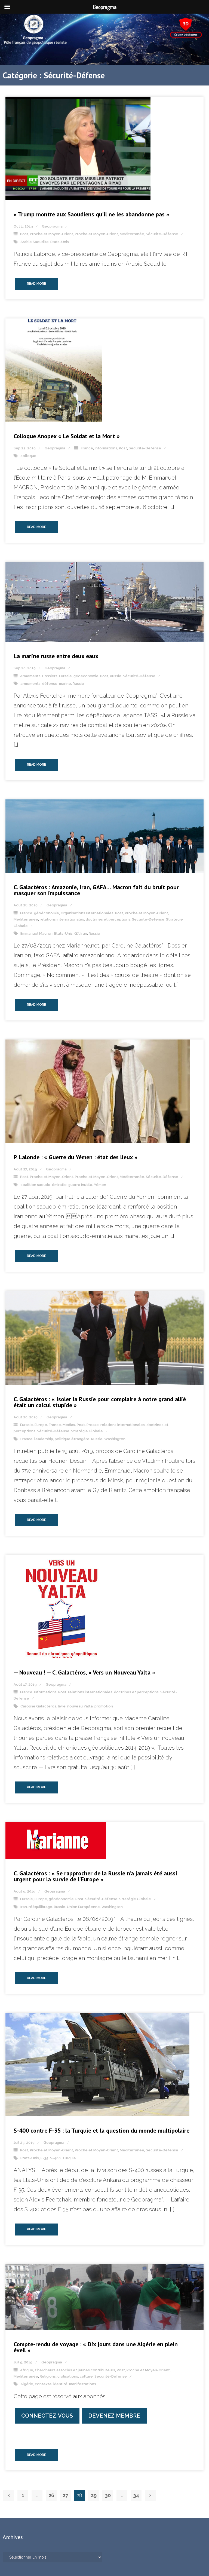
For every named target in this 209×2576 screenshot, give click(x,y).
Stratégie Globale (87, 1431)
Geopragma (52, 226)
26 (51, 2495)
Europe (41, 1425)
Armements (30, 676)
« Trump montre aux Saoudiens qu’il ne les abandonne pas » (91, 214)
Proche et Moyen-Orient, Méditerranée (110, 234)
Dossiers (50, 676)
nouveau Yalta (80, 1706)
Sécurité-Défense (162, 234)
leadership (44, 1439)
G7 (77, 933)
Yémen (100, 1185)
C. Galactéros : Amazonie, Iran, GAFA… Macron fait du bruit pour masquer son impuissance (96, 890)
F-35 (44, 2158)
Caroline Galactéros (38, 1706)
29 (94, 2495)
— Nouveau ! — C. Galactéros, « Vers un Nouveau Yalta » (84, 1672)
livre (62, 1706)
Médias (69, 1425)
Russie (116, 676)
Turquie (69, 2158)
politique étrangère (72, 1439)
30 (108, 2495)
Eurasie (65, 676)
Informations (106, 448)
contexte (43, 2384)
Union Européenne (83, 1907)
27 (65, 2495)
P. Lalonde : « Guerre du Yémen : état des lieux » (76, 1157)
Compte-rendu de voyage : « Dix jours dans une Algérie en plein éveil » (96, 2347)
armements (30, 684)
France (87, 448)
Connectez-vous (47, 2416)
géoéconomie (86, 676)
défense (50, 684)
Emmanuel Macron (36, 933)
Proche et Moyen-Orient (52, 234)
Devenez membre (114, 2416)
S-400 (55, 2158)
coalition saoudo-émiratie (44, 1185)
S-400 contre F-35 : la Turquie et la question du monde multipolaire (102, 2130)
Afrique (27, 2370)
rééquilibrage (40, 1907)
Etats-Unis (60, 242)
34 (136, 2495)
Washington (115, 1439)
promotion (104, 1706)
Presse (93, 1425)
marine (65, 684)
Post (24, 234)
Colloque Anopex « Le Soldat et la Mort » (67, 436)
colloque (28, 456)
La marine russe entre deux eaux (56, 656)
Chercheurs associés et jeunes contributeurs (75, 2370)
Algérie (27, 2384)
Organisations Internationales (87, 913)
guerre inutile (80, 1185)
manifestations (83, 2384)
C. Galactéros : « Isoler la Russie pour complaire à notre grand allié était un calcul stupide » (100, 1402)
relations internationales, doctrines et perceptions (85, 919)
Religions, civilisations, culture (66, 2376)
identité (60, 2384)
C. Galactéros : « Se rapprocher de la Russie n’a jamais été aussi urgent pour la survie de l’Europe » (95, 1876)
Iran (84, 933)
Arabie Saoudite (35, 242)
